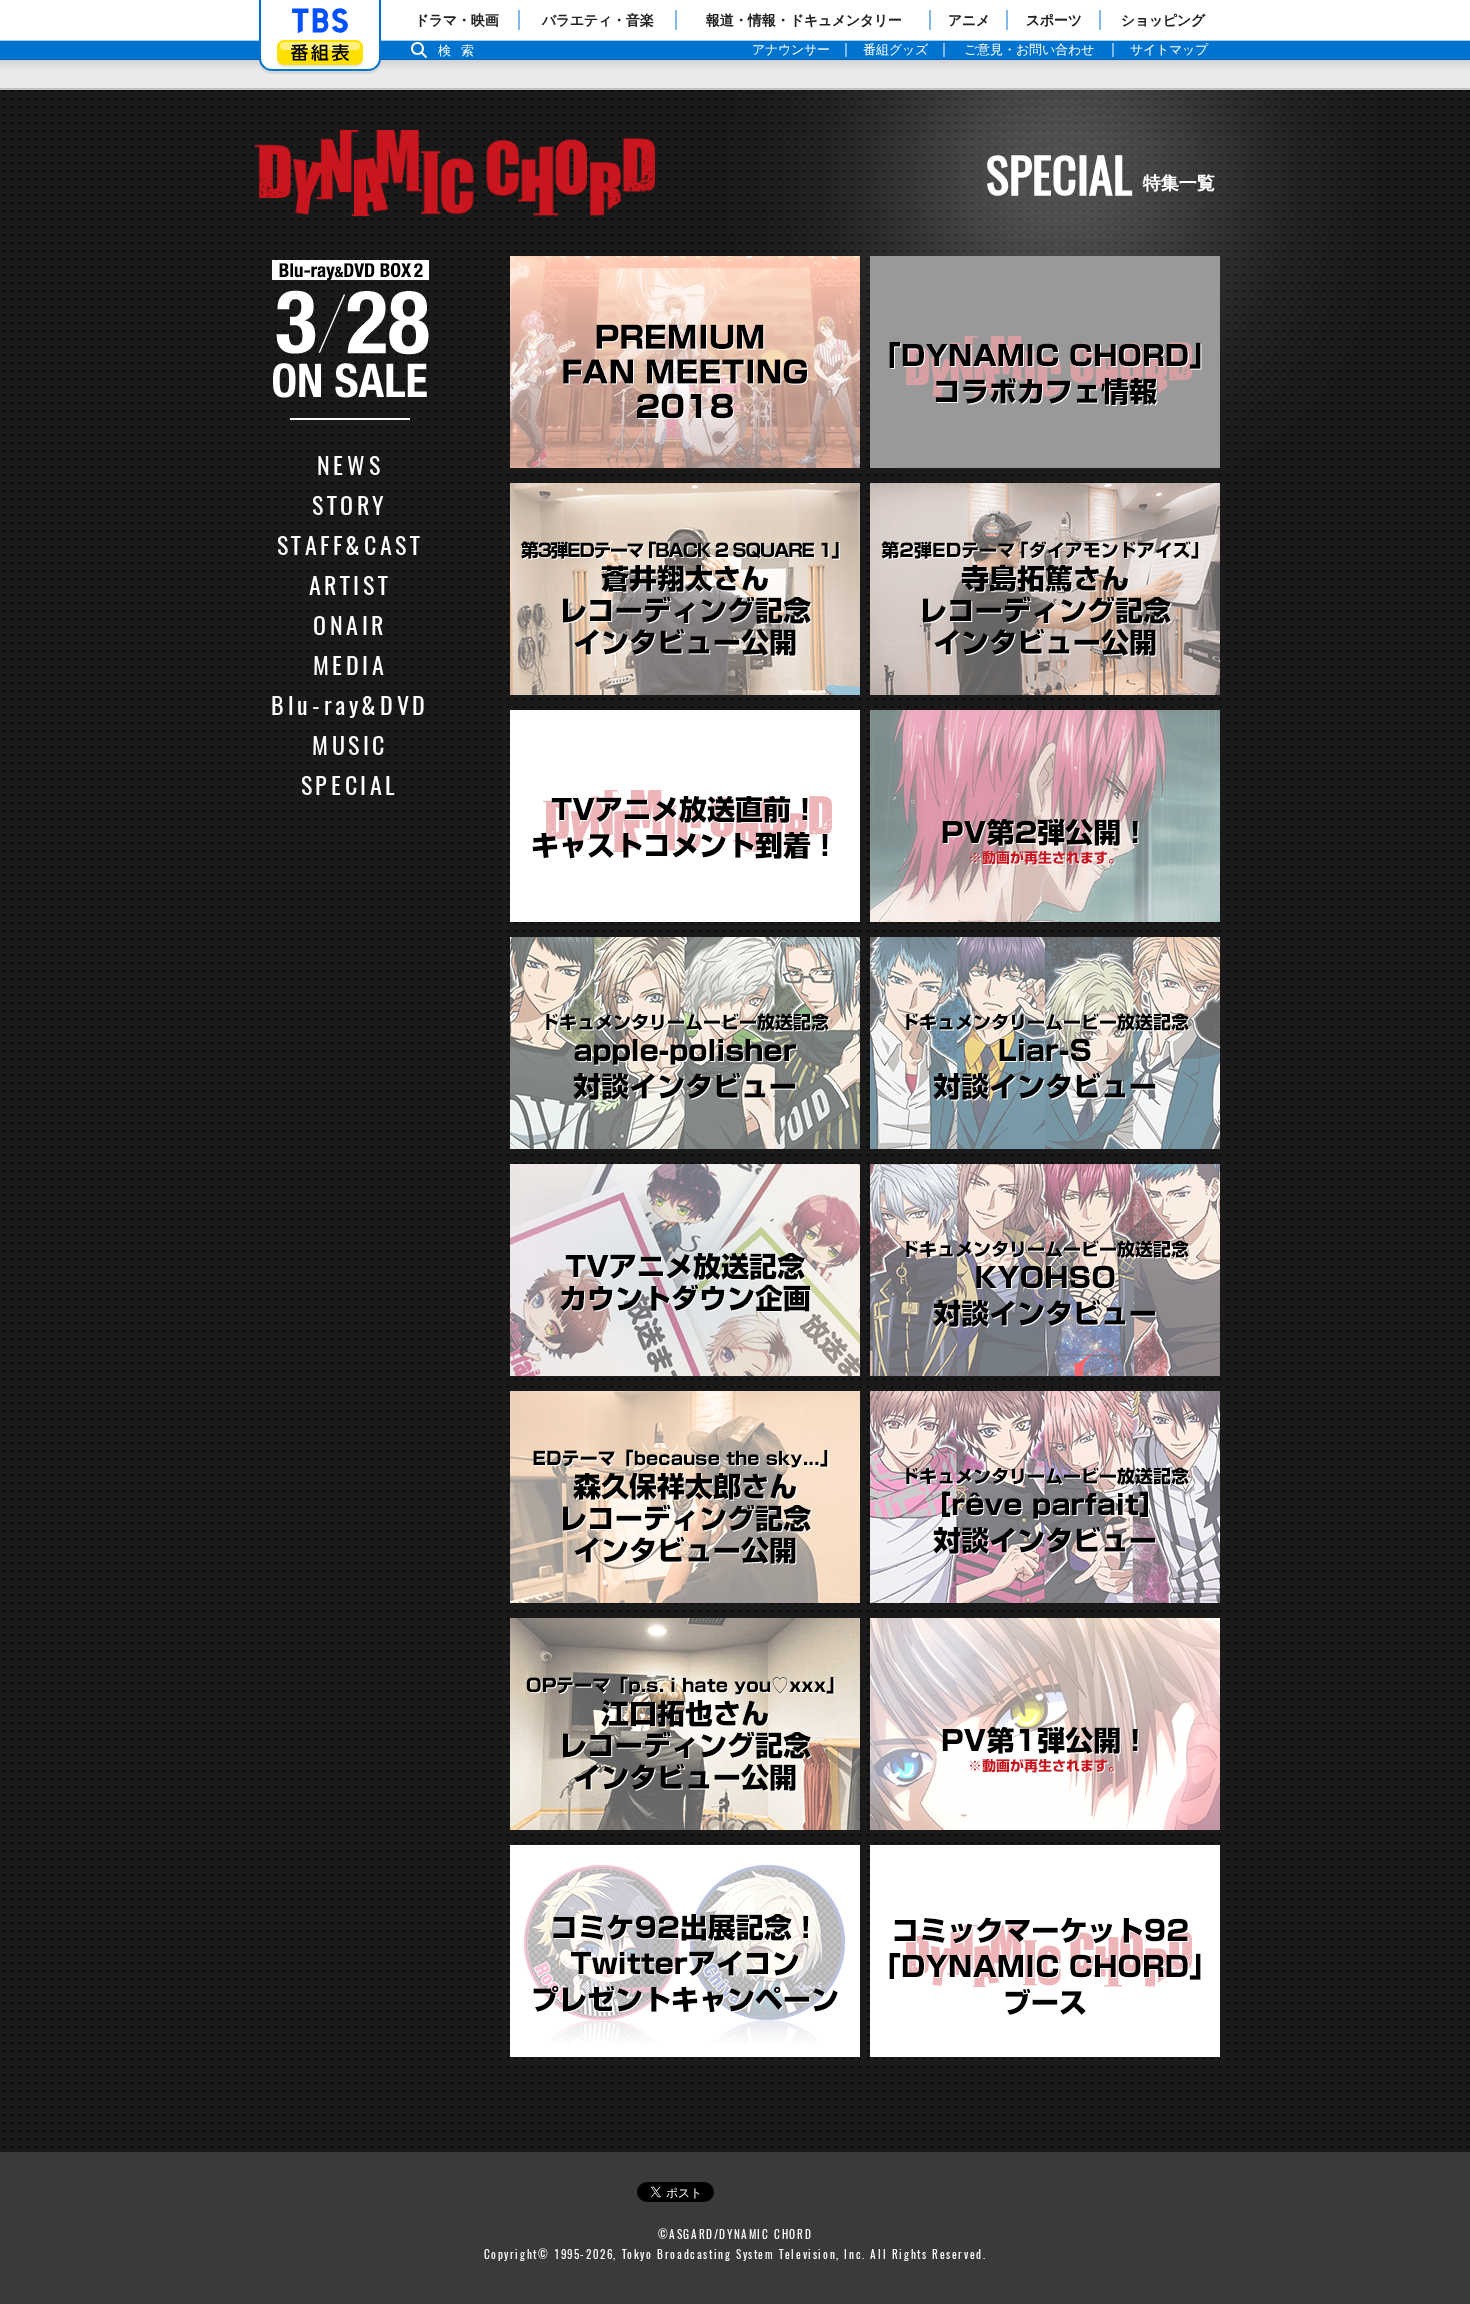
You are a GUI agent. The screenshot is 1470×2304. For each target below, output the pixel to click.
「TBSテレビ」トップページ (320, 21)
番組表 (320, 52)
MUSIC (350, 744)
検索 (461, 50)
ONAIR (350, 624)
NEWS (350, 464)
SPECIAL (350, 784)
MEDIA (350, 664)
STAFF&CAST (350, 544)
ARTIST (350, 584)
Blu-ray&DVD (350, 704)
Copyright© (517, 2254)
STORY (350, 504)
